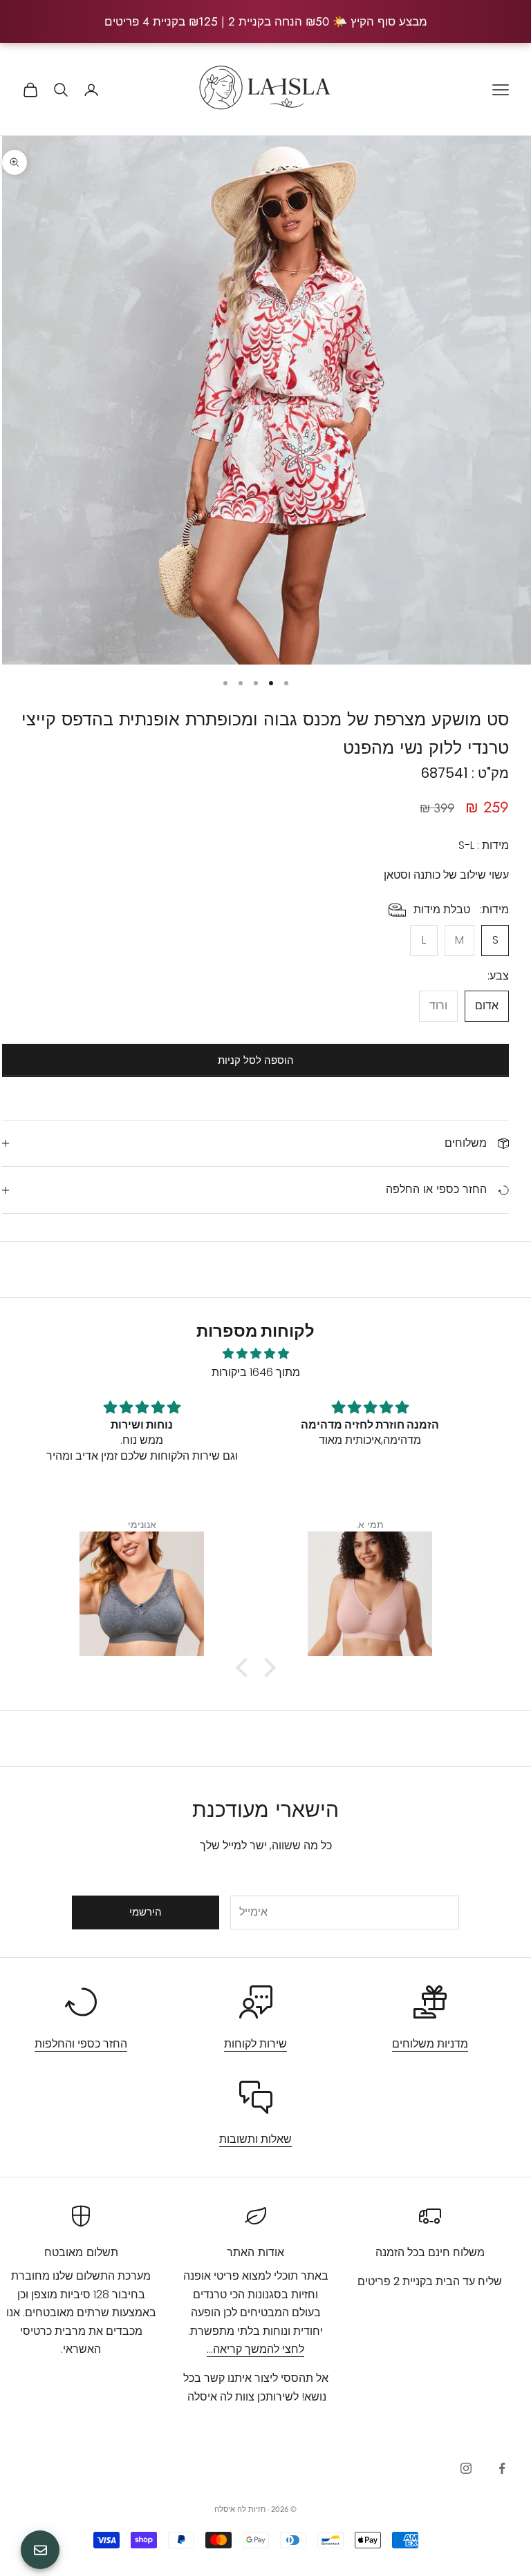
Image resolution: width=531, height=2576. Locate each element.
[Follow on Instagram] (466, 2468)
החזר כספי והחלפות (81, 2044)
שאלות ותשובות (255, 2139)
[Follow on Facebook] (502, 2468)
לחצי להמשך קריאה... (255, 2349)
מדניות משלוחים (430, 2044)
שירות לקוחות (255, 2044)
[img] (256, 1354)
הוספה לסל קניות (256, 1060)
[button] (245, 1668)
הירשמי (146, 1912)
